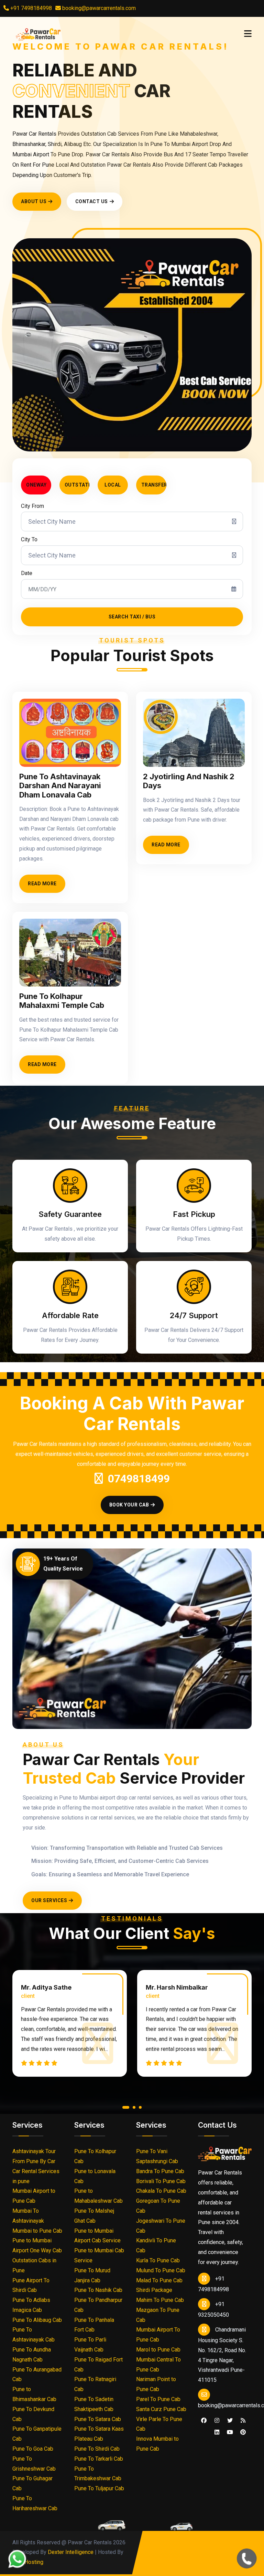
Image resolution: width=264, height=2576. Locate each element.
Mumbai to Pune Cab (37, 2231)
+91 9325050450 (213, 2309)
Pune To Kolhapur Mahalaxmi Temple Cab (62, 1001)
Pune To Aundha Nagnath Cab (32, 2355)
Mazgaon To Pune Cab (158, 2315)
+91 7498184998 (30, 8)
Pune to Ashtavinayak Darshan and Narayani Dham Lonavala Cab (60, 786)
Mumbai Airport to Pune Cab (34, 2196)
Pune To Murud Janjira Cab (92, 2275)
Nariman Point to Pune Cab (156, 2384)
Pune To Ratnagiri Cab (95, 2384)
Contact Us (92, 201)
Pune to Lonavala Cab (95, 2176)
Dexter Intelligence (71, 2552)
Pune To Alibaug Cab (37, 2320)
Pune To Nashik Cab (98, 2290)
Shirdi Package (154, 2290)
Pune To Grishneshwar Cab (34, 2464)
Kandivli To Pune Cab (156, 2245)
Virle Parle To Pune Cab (159, 2424)
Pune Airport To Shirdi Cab (31, 2285)
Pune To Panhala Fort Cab (94, 2325)
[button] (124, 2109)
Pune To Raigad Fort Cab (98, 2365)
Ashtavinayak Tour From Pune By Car (34, 2156)
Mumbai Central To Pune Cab (158, 2365)
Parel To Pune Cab (158, 2399)
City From (32, 506)
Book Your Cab (129, 1505)
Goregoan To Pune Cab (158, 2206)
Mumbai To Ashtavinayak (28, 2216)
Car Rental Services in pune (36, 2176)
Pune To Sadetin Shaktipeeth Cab (94, 2404)
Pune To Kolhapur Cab (95, 2156)
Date (27, 573)
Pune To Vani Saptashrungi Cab (157, 2156)
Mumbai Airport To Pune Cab (158, 2335)
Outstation (77, 485)
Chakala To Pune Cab (161, 2191)
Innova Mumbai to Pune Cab (157, 2444)
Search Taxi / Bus (132, 617)
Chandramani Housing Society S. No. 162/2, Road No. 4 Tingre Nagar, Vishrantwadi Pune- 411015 (222, 2355)
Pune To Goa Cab (33, 2449)
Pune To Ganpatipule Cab (37, 2434)
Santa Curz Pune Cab (161, 2409)
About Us (34, 201)
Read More (42, 884)
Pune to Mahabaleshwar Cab (98, 2196)
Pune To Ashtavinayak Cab (34, 2335)
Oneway (36, 485)
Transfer (154, 485)
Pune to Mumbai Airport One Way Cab (37, 2245)
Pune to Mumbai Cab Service (99, 2255)
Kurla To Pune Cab (158, 2260)
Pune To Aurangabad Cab (37, 2375)
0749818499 (139, 1479)
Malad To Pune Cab (159, 2280)
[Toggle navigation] (248, 34)
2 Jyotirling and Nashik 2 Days (189, 781)
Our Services (49, 1900)
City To (29, 539)
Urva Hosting (28, 2562)
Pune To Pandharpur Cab (98, 2305)
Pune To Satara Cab (98, 2419)
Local (113, 485)
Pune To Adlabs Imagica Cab (31, 2305)
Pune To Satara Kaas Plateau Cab (99, 2434)
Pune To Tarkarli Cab (99, 2459)
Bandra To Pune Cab (160, 2171)
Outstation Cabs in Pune (34, 2265)
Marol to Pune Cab (158, 2350)
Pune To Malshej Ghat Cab (94, 2216)
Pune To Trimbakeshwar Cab (98, 2474)
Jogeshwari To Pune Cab (161, 2226)
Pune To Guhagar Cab (32, 2483)
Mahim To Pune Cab (160, 2300)
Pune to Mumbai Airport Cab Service (97, 2236)
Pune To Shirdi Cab (97, 2449)
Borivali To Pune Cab (161, 2181)
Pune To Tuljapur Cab (99, 2488)
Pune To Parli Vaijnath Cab (90, 2345)
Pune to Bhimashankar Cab (34, 2394)
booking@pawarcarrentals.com (98, 8)
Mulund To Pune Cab (161, 2270)
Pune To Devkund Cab (33, 2414)
